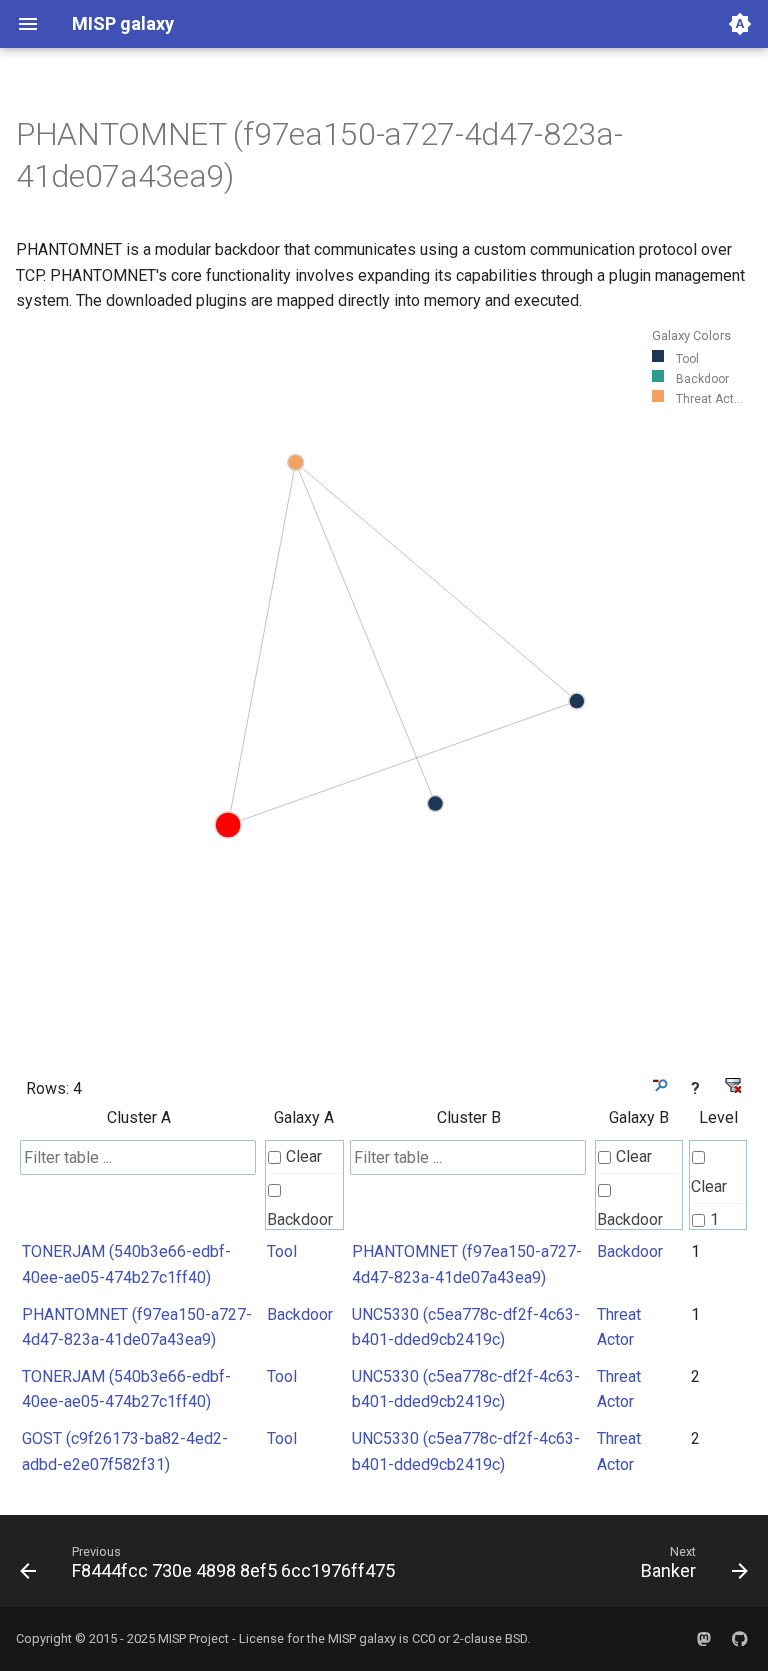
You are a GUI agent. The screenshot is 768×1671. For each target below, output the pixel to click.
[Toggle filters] (658, 1085)
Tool (282, 1251)
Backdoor (300, 1219)
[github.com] (740, 1639)
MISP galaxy (362, 1638)
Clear (304, 1156)
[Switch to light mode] (740, 24)
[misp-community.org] (704, 1639)
